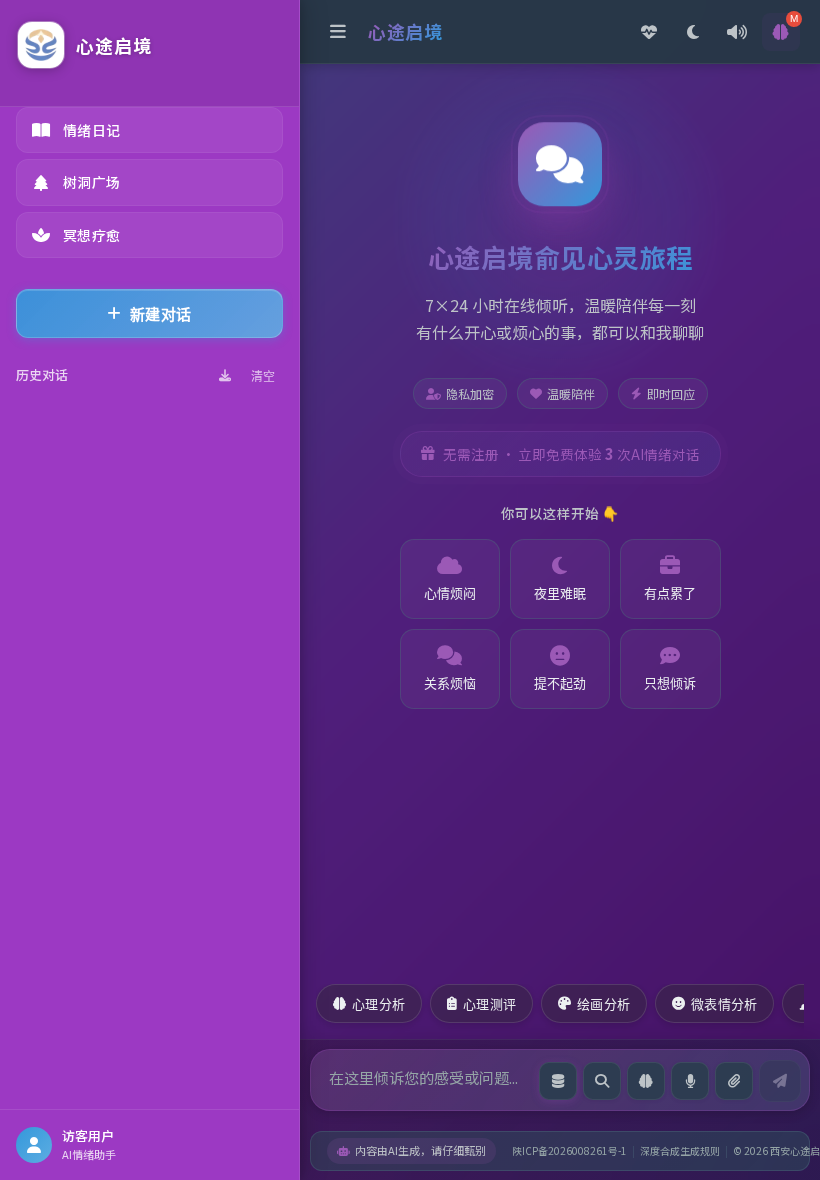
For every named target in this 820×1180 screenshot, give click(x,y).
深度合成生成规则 (680, 1150)
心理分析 (378, 1004)
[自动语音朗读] (737, 32)
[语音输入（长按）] (690, 1081)
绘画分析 (603, 1004)
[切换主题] (693, 32)
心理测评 (489, 1004)
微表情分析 (724, 1004)
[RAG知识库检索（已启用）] (558, 1081)
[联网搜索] (602, 1081)
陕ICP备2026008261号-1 (569, 1150)
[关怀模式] (649, 32)
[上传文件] (734, 1081)
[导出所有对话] (225, 375)
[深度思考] (646, 1081)
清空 (263, 377)
